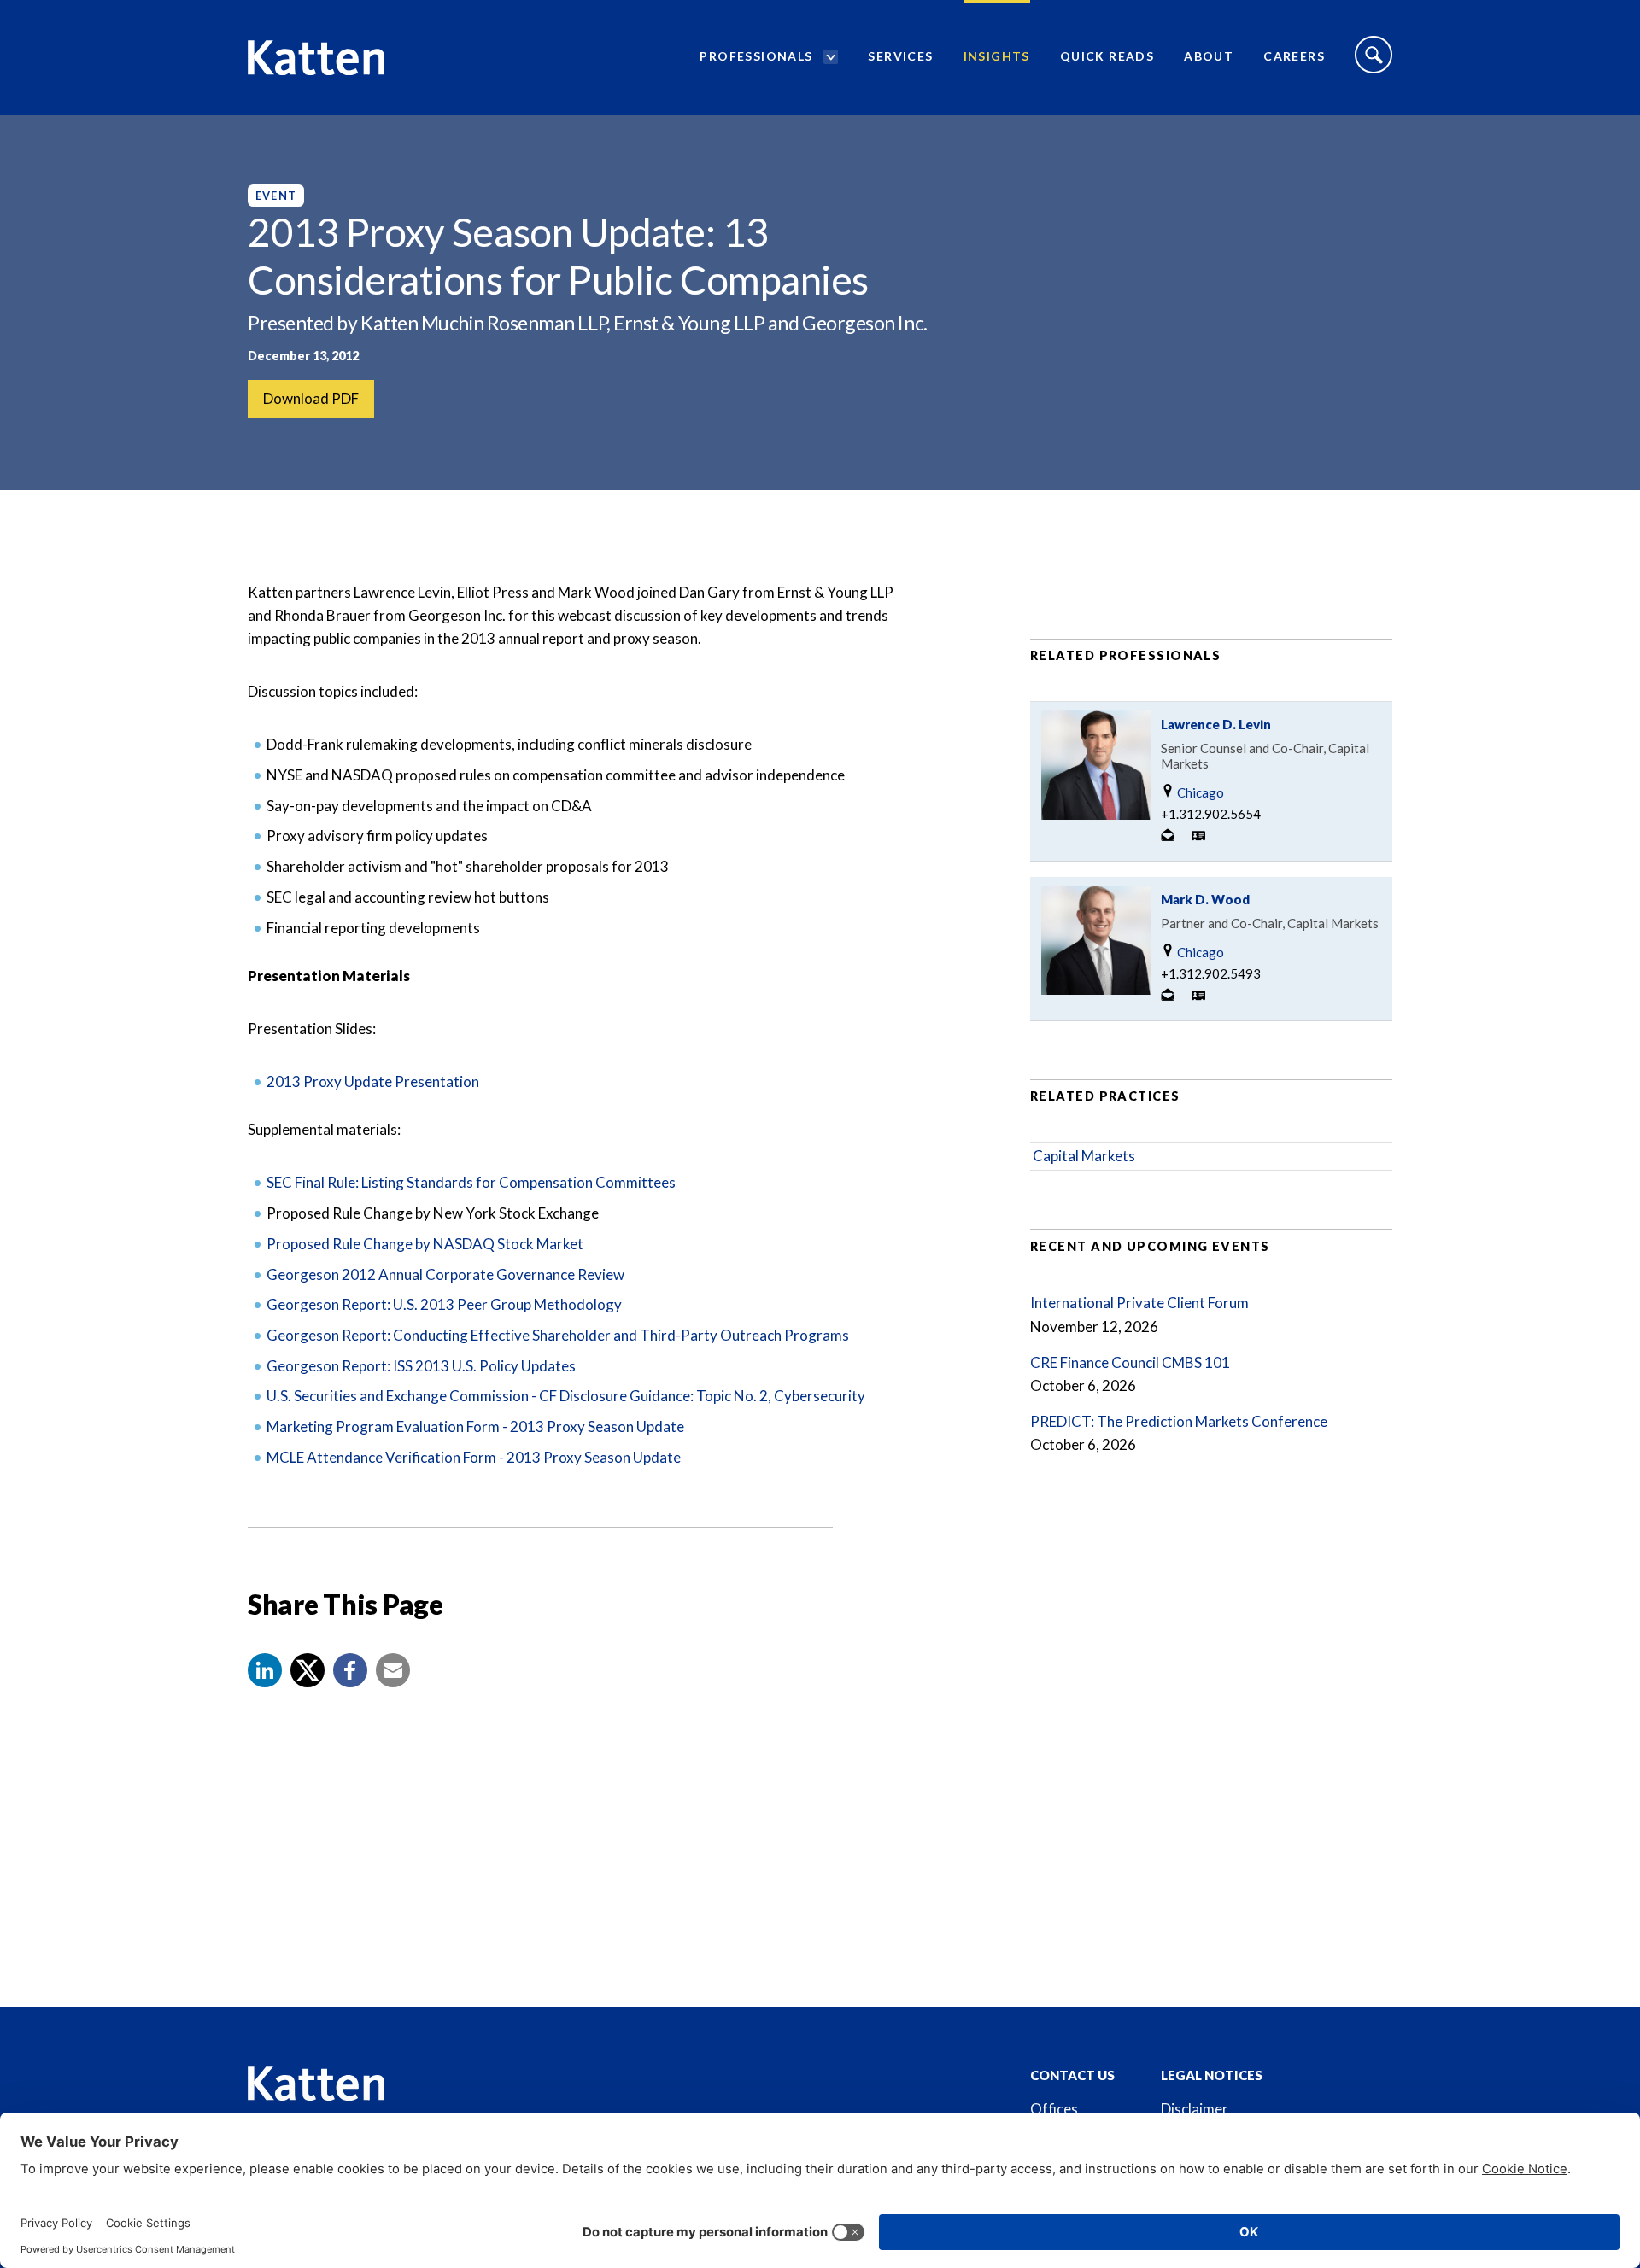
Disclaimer (1195, 2109)
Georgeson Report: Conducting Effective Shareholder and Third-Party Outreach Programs (558, 1335)
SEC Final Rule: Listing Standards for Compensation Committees (471, 1182)
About (1209, 56)
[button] (265, 1670)
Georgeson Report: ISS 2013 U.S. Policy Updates (421, 1366)
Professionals (756, 56)
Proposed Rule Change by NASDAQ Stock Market (425, 1244)
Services (900, 56)
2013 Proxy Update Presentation (373, 1081)
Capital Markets (1084, 1156)
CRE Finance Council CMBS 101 (1130, 1362)
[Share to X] (307, 1670)
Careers (1294, 56)
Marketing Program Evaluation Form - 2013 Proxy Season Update (475, 1426)
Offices (1054, 2109)
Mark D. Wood (1205, 899)
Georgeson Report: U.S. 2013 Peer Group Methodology (444, 1304)
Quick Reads (1107, 56)
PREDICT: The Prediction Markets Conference (1179, 1421)
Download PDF (311, 398)
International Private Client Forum (1139, 1303)
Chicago (1199, 792)
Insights (997, 56)
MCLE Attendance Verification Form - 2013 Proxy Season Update (474, 1457)
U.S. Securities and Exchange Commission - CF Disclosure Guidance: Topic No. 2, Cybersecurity (566, 1396)
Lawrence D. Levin (1216, 724)
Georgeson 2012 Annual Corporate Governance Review (445, 1274)
